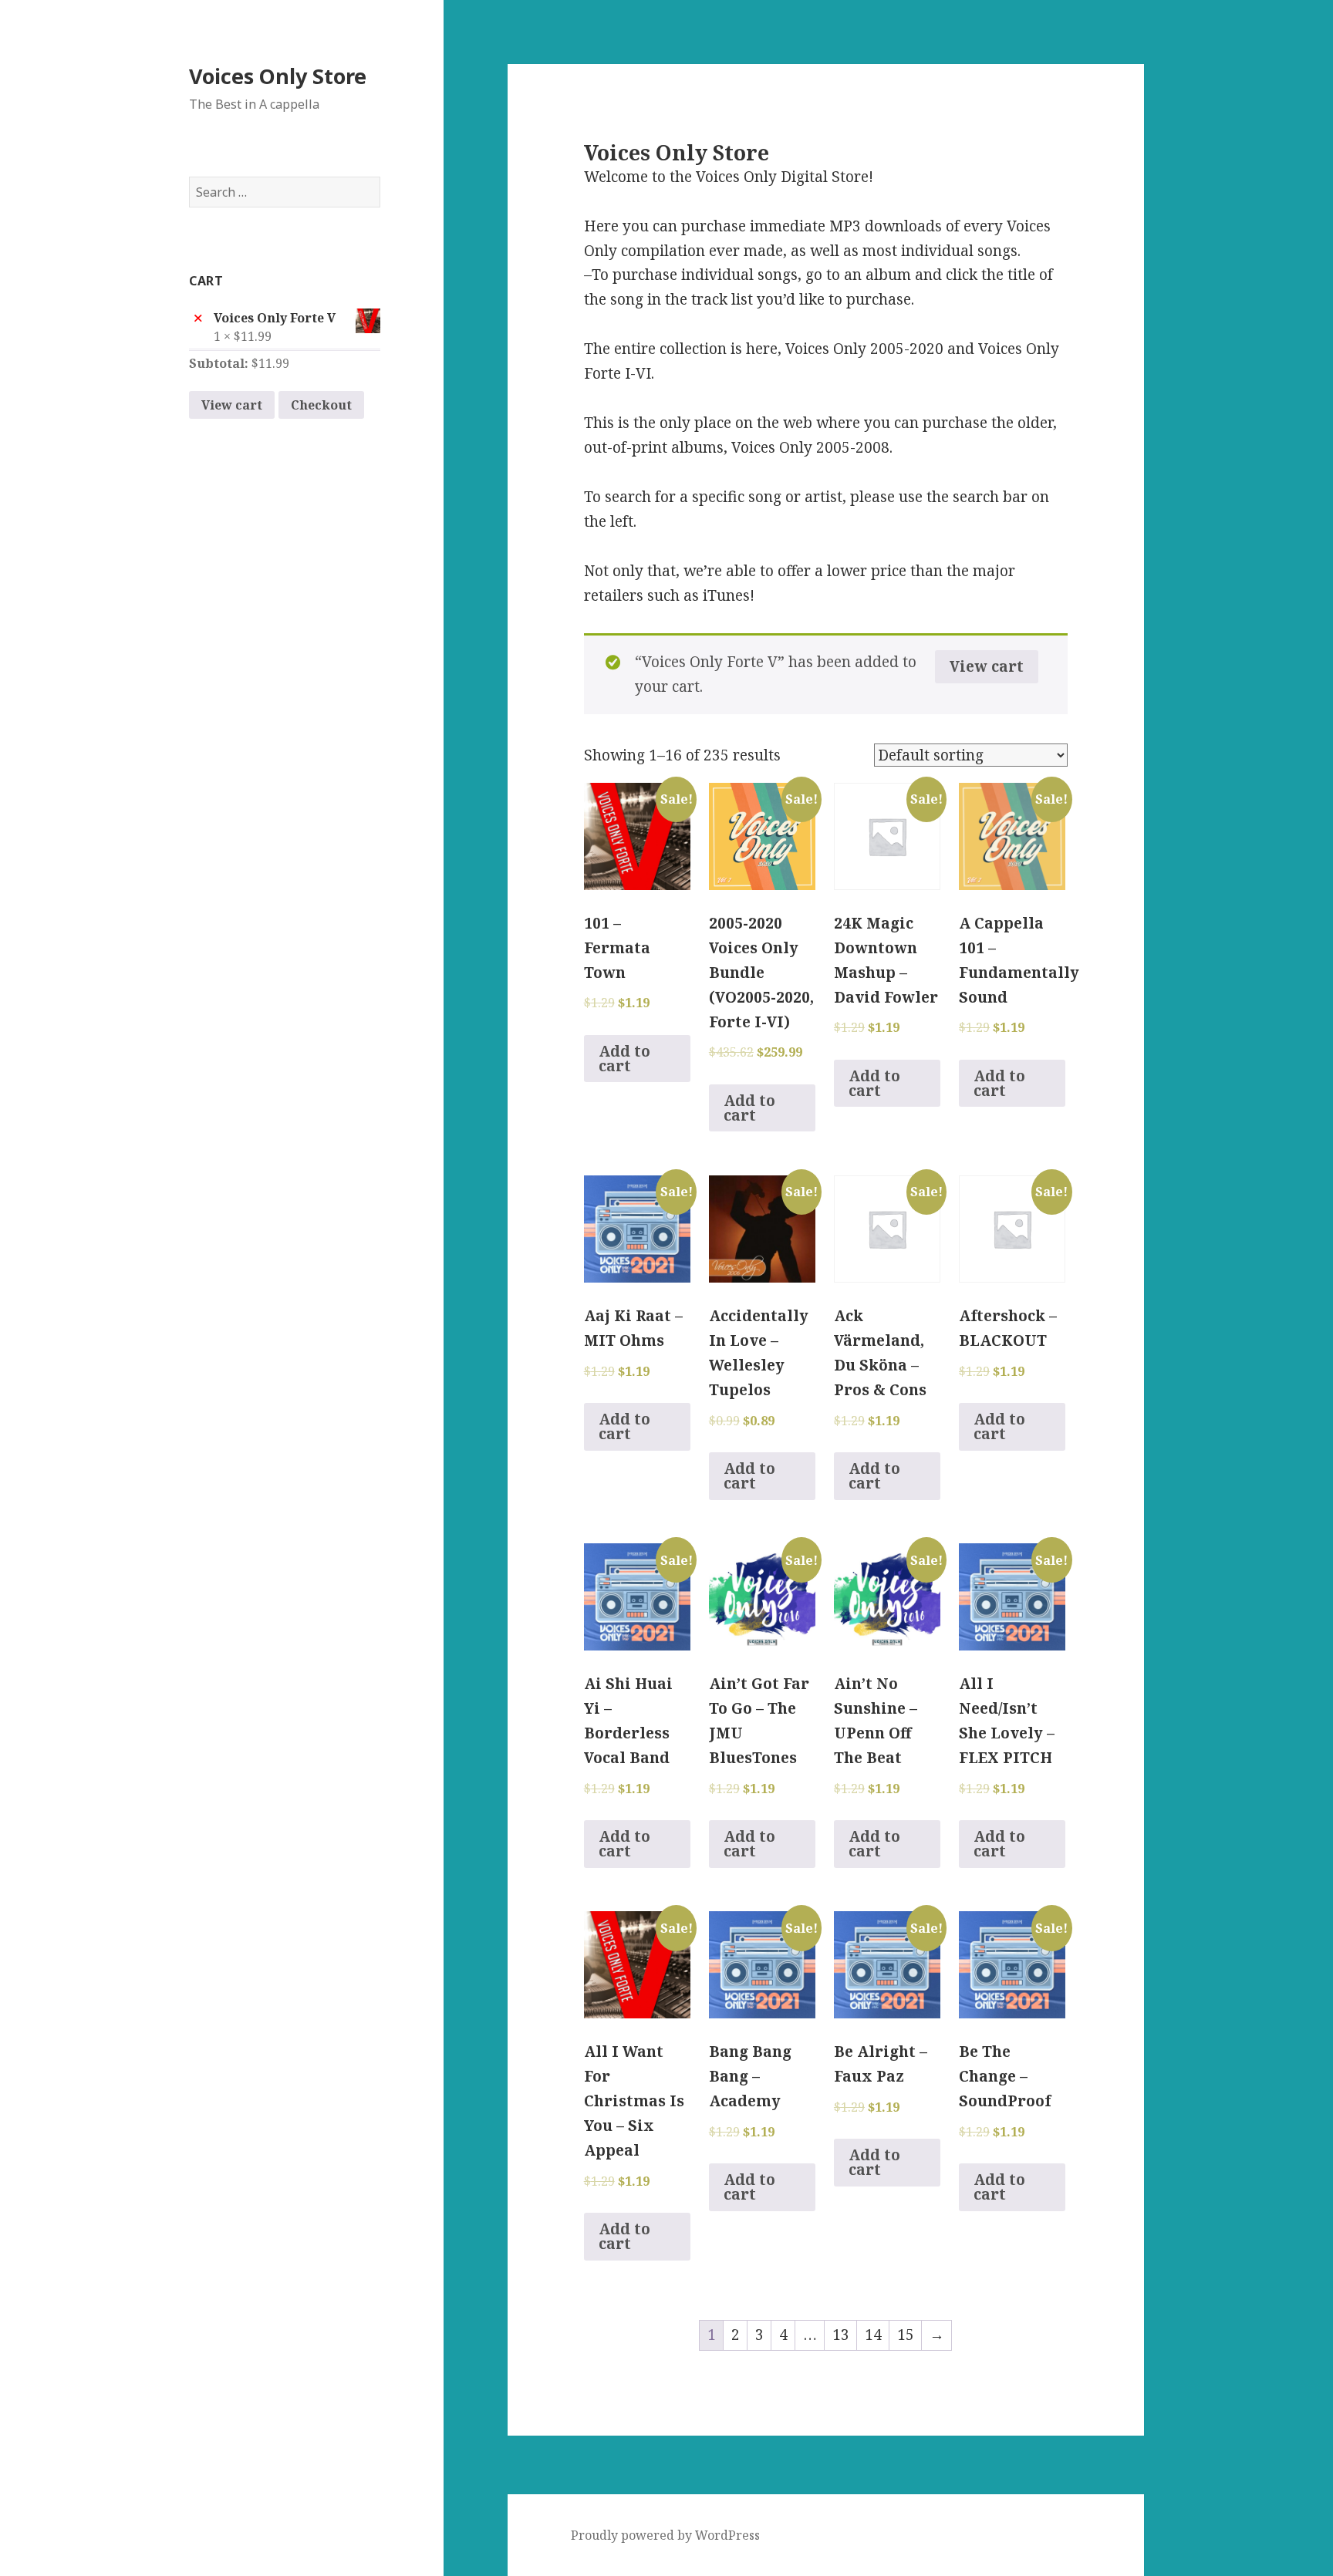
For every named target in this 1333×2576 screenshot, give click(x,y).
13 (841, 2335)
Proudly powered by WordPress (665, 2535)
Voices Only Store (278, 76)
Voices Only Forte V (275, 318)
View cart (232, 405)
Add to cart (624, 1059)
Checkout (321, 405)
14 (873, 2335)
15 (906, 2335)
